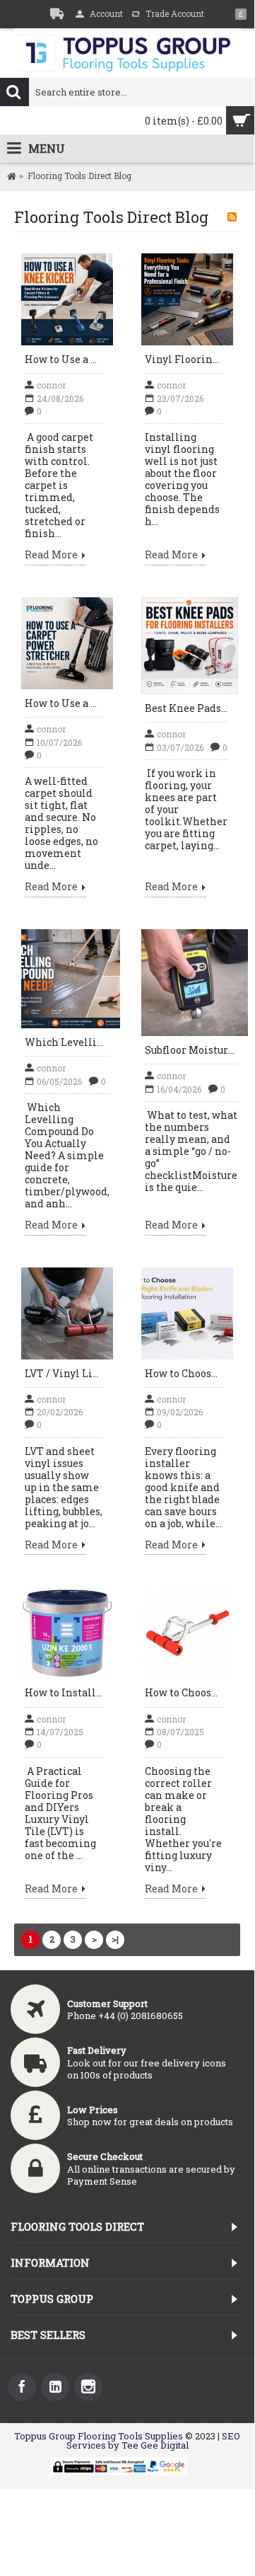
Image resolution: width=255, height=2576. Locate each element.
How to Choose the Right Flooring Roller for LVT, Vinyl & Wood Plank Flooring (184, 1692)
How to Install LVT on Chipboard (64, 1692)
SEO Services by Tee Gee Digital (154, 2440)
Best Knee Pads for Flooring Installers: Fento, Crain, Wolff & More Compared (186, 708)
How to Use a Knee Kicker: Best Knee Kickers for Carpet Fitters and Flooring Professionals (64, 359)
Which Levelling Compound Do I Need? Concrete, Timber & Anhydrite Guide (67, 1042)
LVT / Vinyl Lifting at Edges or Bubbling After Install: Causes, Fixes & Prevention (64, 1373)
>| (115, 1939)
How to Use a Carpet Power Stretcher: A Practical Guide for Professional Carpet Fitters (64, 703)
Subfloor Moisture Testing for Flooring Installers (191, 1050)
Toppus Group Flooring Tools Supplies (99, 2436)
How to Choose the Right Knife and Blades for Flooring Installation (184, 1373)
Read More (51, 556)
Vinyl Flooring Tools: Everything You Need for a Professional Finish (184, 359)
